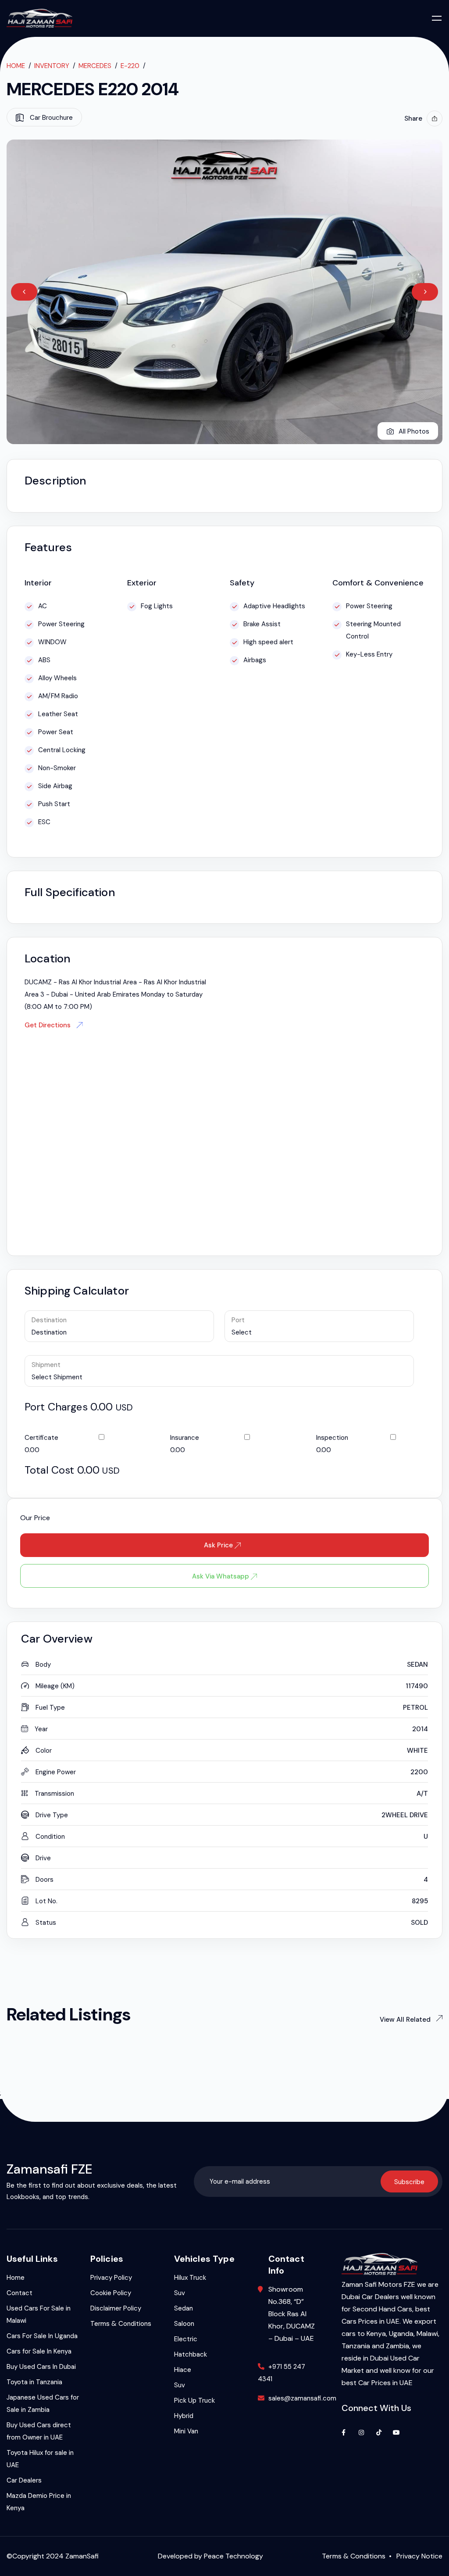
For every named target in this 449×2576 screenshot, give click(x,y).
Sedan (184, 2308)
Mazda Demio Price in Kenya (39, 2502)
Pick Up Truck (194, 2400)
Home (16, 66)
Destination (49, 1320)
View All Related (411, 2019)
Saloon (184, 2324)
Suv (180, 2293)
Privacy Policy (111, 2278)
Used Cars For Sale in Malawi (39, 2314)
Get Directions (48, 1025)
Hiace (183, 2370)
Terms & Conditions (121, 2324)
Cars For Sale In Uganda (42, 2336)
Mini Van (186, 2431)
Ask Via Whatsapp (221, 1576)
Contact (20, 2293)
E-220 (130, 66)
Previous (24, 292)
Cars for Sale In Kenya (39, 2351)
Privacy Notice (419, 2556)
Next (425, 292)
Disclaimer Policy (116, 2308)
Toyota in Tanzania (34, 2382)
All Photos (414, 431)
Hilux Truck (190, 2278)
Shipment (46, 1365)
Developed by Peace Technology (210, 2556)
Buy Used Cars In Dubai (41, 2367)
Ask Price (219, 1545)
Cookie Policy (111, 2293)
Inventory (52, 66)
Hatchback (191, 2354)
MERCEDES (95, 66)
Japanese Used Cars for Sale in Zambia (43, 2404)
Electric (186, 2339)
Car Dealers (24, 2480)
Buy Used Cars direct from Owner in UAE (39, 2431)
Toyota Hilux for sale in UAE (40, 2459)
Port (238, 1320)
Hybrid (184, 2416)
